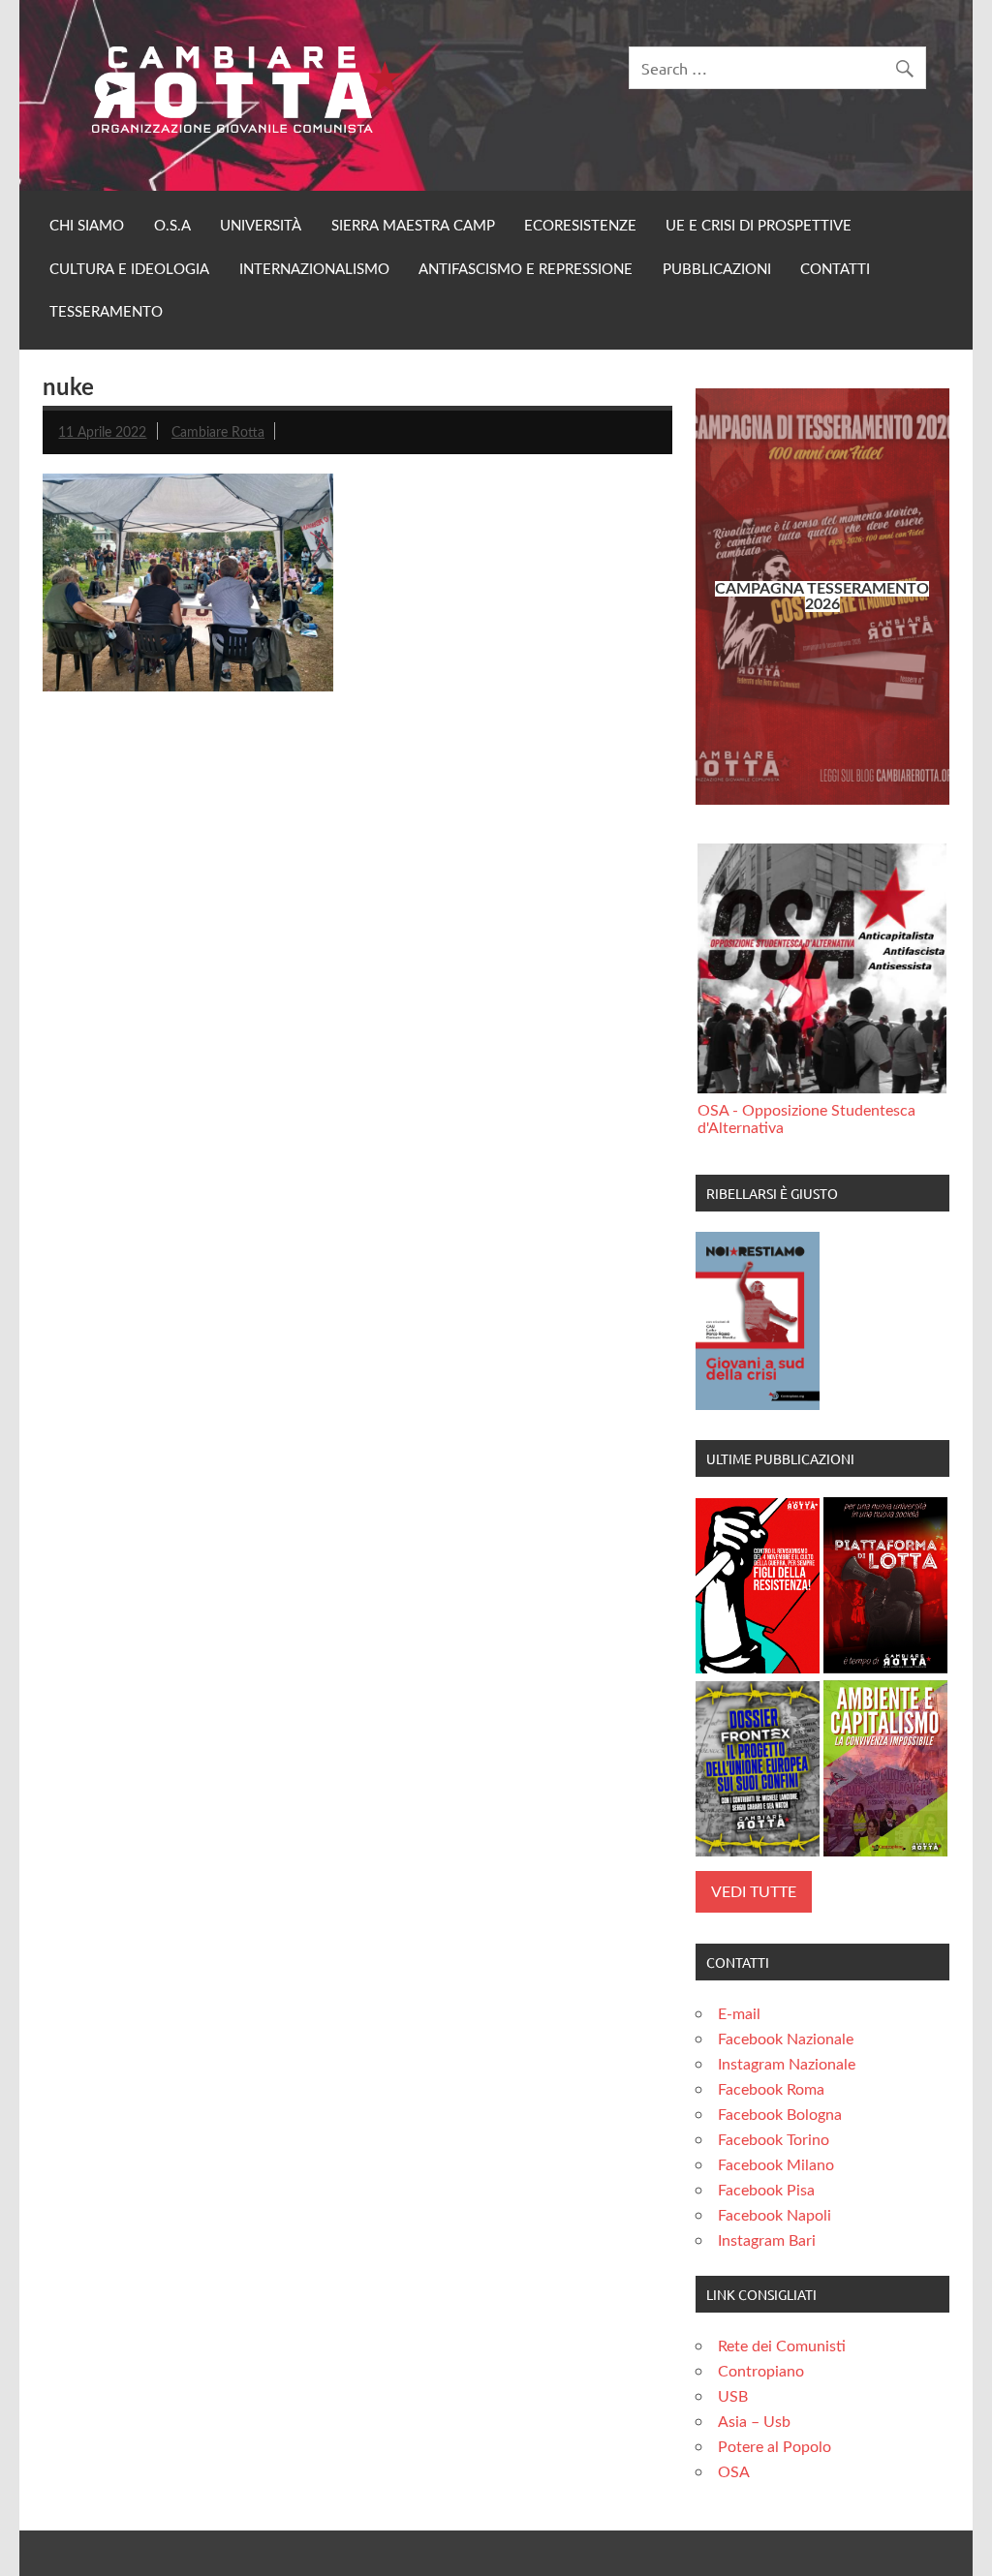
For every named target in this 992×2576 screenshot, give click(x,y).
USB (733, 2397)
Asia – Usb (754, 2422)
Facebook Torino (774, 2140)
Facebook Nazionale (786, 2039)
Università (261, 226)
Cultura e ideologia (129, 270)
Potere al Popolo (775, 2447)
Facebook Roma (771, 2090)
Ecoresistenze (580, 226)
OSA (734, 2472)
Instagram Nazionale (787, 2065)
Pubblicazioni (717, 270)
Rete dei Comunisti (782, 2346)
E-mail (739, 2014)
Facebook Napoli (775, 2216)
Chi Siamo (87, 226)
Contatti (835, 270)
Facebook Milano (776, 2165)
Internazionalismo (314, 270)
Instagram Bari (767, 2241)
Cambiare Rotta (218, 432)
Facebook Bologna (780, 2115)
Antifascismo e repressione (526, 270)
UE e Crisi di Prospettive (759, 226)
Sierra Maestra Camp (413, 226)
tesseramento (106, 312)
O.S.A (172, 226)
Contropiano (761, 2372)
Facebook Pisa (766, 2191)
